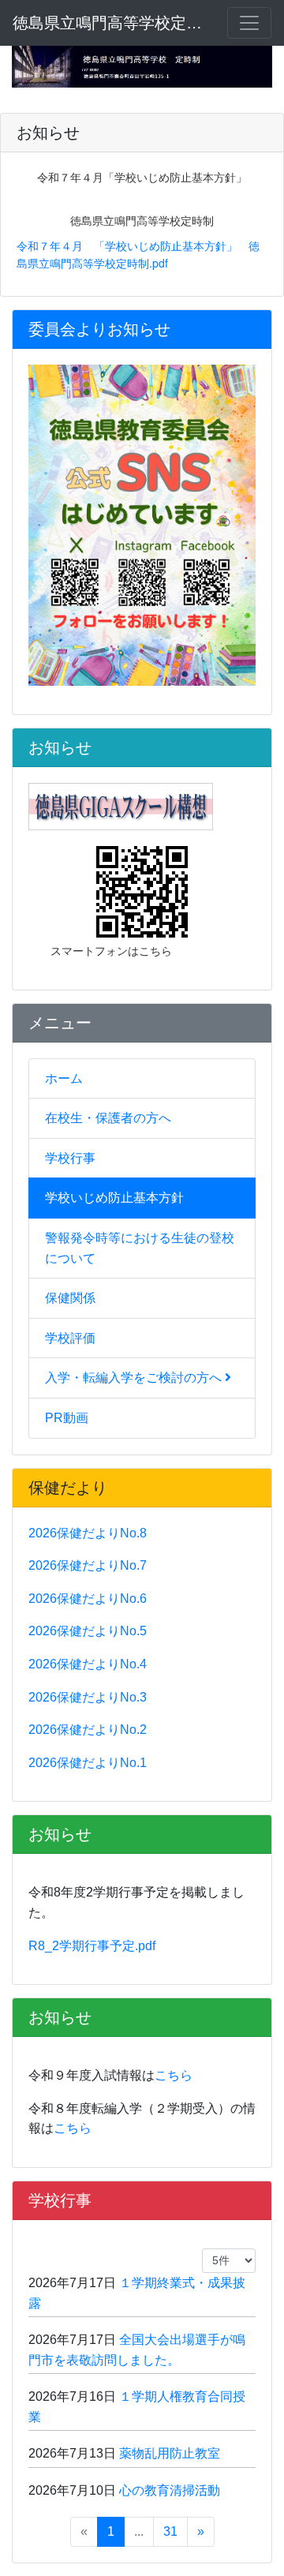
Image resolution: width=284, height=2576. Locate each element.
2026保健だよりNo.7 (88, 1565)
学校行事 (70, 1158)
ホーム (64, 1078)
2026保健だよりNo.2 (88, 1730)
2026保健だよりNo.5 (88, 1631)
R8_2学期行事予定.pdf (92, 1946)
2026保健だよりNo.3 (88, 1697)
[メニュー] (249, 23)
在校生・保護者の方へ (108, 1118)
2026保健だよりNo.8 (88, 1533)
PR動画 (67, 1418)
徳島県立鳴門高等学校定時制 (110, 23)
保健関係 (70, 1298)
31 (170, 2531)
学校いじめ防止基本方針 (114, 1198)
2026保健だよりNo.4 (88, 1664)
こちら (174, 2075)
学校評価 (70, 1338)
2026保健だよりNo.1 (88, 1763)
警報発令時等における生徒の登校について (140, 1248)
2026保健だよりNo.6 (88, 1599)
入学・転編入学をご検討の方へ (135, 1378)
